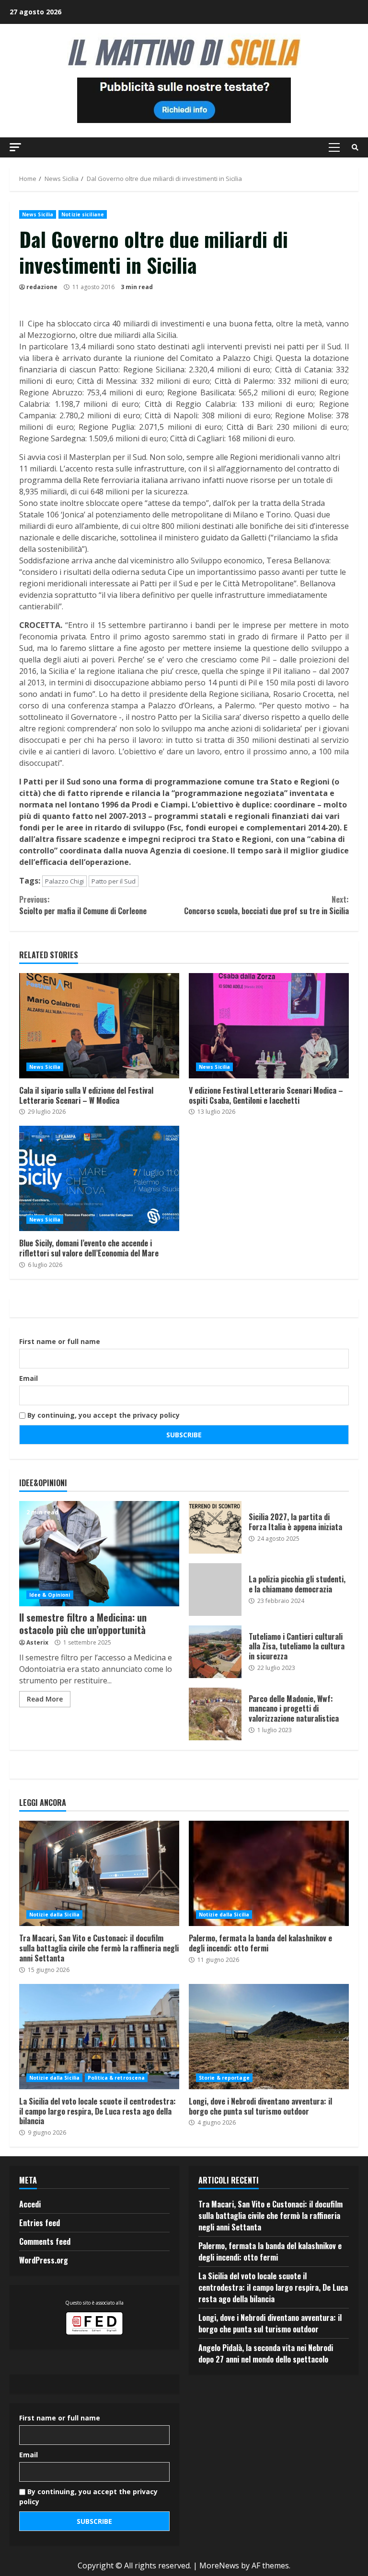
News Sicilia (38, 214)
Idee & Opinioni (50, 1595)
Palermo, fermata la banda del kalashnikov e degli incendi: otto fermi (269, 1873)
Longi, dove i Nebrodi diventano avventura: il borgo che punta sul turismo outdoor (269, 2037)
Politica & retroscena (116, 2078)
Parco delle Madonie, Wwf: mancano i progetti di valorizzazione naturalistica (215, 1714)
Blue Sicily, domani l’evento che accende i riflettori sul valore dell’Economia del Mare (99, 1178)
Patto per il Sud (114, 881)
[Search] (355, 147)
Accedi (30, 2204)
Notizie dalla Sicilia (54, 1915)
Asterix (37, 1642)
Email (29, 1378)
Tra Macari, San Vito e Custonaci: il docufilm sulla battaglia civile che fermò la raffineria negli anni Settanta (99, 1873)
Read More (45, 1699)
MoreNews (219, 2565)
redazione (42, 287)
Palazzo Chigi (64, 881)
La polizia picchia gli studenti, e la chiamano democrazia (215, 1590)
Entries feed (40, 2223)
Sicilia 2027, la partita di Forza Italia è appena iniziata (215, 1527)
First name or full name (60, 1341)
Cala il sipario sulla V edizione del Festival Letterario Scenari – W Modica (99, 1026)
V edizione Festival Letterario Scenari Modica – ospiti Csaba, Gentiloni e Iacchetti (269, 1026)
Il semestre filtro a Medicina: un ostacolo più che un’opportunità (99, 1554)
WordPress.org (44, 2260)
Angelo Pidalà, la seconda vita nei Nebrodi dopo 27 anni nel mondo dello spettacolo (266, 2353)
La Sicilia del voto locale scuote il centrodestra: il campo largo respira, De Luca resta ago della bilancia (99, 2037)
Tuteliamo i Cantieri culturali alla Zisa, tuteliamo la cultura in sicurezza (215, 1652)
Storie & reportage (224, 2078)
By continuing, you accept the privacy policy (103, 1415)
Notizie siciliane (83, 214)
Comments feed (45, 2241)
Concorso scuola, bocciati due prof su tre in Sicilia (266, 905)
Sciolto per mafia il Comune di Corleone (83, 905)
